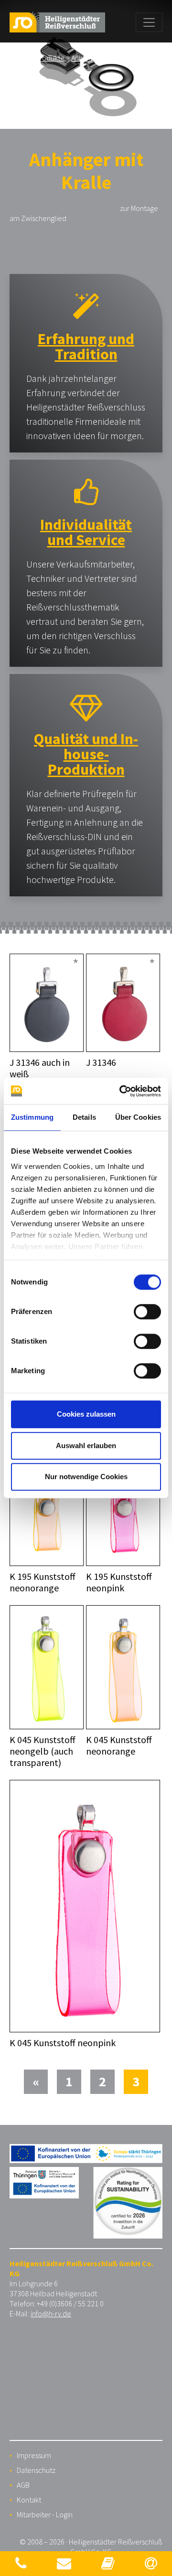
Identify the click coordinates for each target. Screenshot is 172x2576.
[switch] (147, 1312)
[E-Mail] (151, 2563)
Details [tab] (84, 1117)
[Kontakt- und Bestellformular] (64, 2563)
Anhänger (87, 58)
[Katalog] (108, 2563)
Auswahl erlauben (86, 1446)
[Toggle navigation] (149, 22)
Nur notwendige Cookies (86, 1477)
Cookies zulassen (86, 1414)
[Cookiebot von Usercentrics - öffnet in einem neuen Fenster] (121, 1091)
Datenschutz (36, 2470)
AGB (23, 2485)
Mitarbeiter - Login (45, 2514)
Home (19, 58)
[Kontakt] (21, 2563)
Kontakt (29, 2500)
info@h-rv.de (51, 2313)
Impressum (34, 2455)
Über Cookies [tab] (138, 1117)
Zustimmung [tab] (32, 1117)
